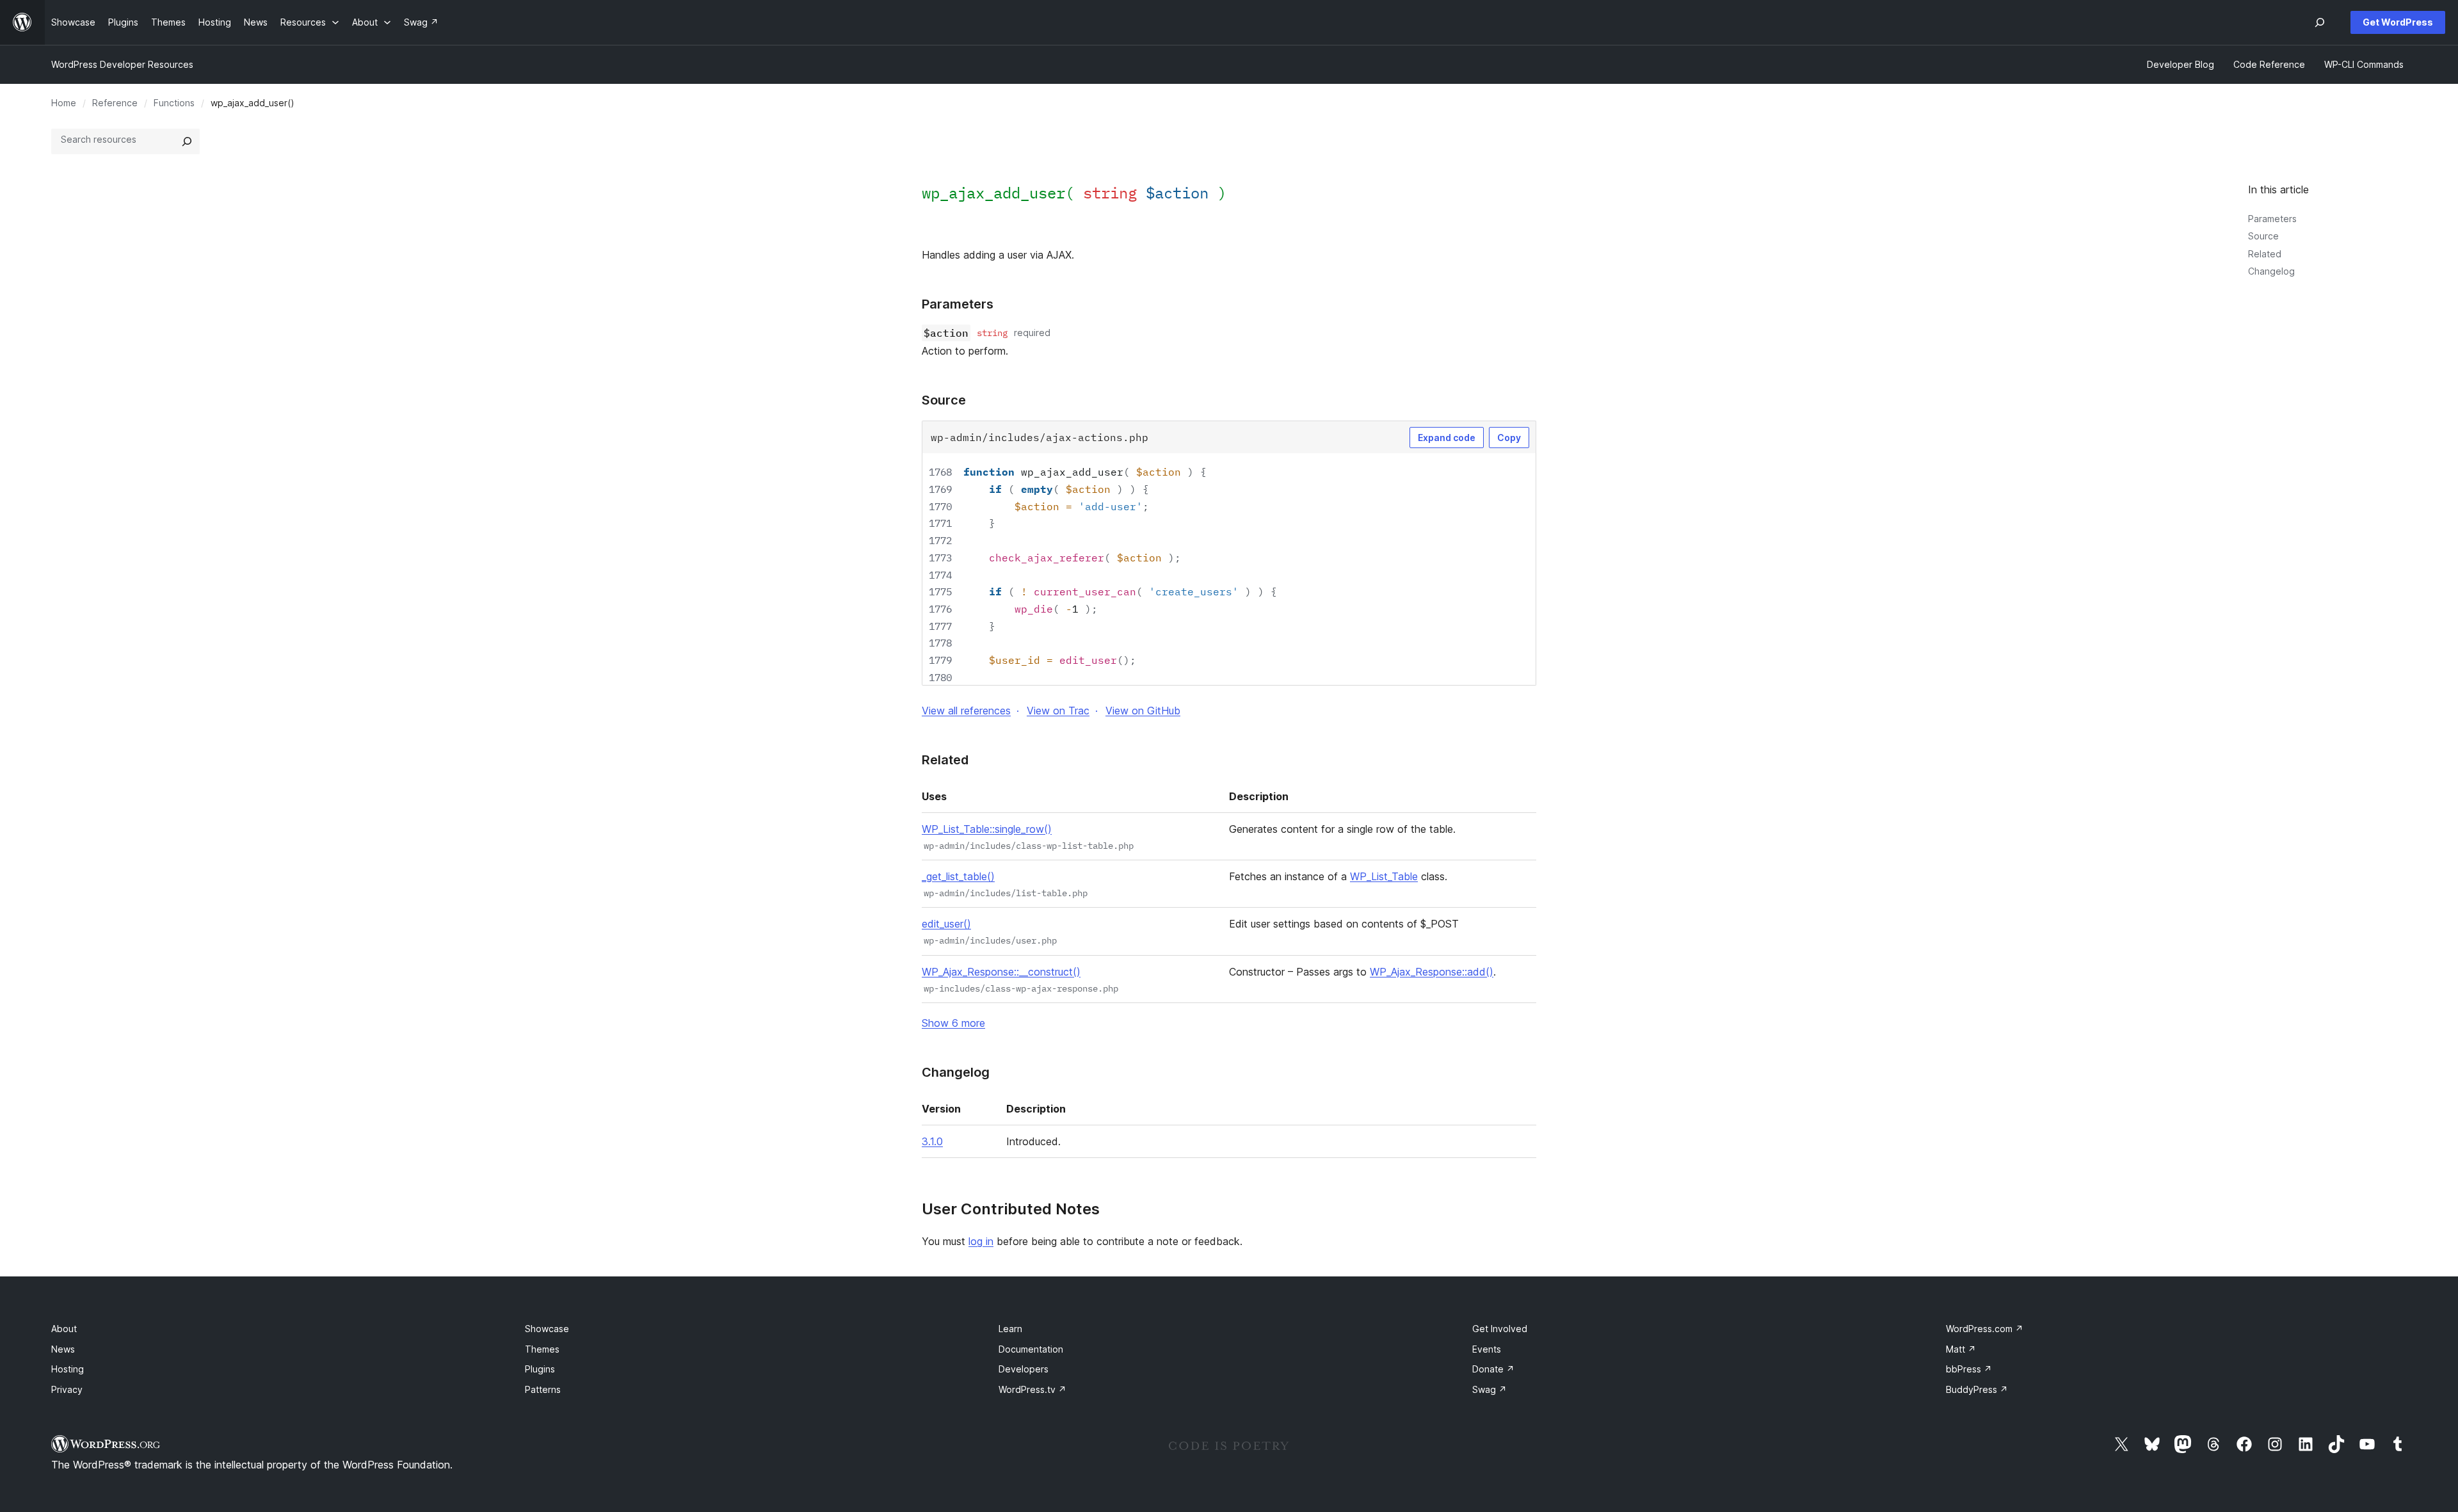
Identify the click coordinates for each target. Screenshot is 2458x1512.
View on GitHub (1143, 711)
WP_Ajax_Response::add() (1432, 972)
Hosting (68, 1369)
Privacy (67, 1389)
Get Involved (1500, 1329)
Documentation (1031, 1349)
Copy (1509, 438)
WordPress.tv (1032, 1389)
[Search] (187, 141)
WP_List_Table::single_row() (987, 829)
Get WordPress (2398, 22)
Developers (1024, 1369)
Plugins (540, 1369)
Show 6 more (953, 1023)
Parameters (2272, 219)
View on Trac (1058, 711)
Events (1487, 1349)
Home (64, 103)
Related (2265, 254)
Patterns (543, 1389)
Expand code (1447, 438)
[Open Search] (2320, 22)
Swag (1490, 1389)
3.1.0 (932, 1141)
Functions (174, 103)
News (63, 1349)
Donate (1493, 1369)
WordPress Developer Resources (122, 64)
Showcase (547, 1329)
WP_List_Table (1384, 876)
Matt (1961, 1349)
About (64, 1329)
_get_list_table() (958, 876)
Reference (115, 103)
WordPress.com (1985, 1329)
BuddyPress (1977, 1389)
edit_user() (946, 924)
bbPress (1969, 1369)
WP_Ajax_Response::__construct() (1001, 972)
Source (2263, 236)
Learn (1010, 1329)
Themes (542, 1349)
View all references (966, 711)
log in (981, 1241)
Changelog (2271, 271)
